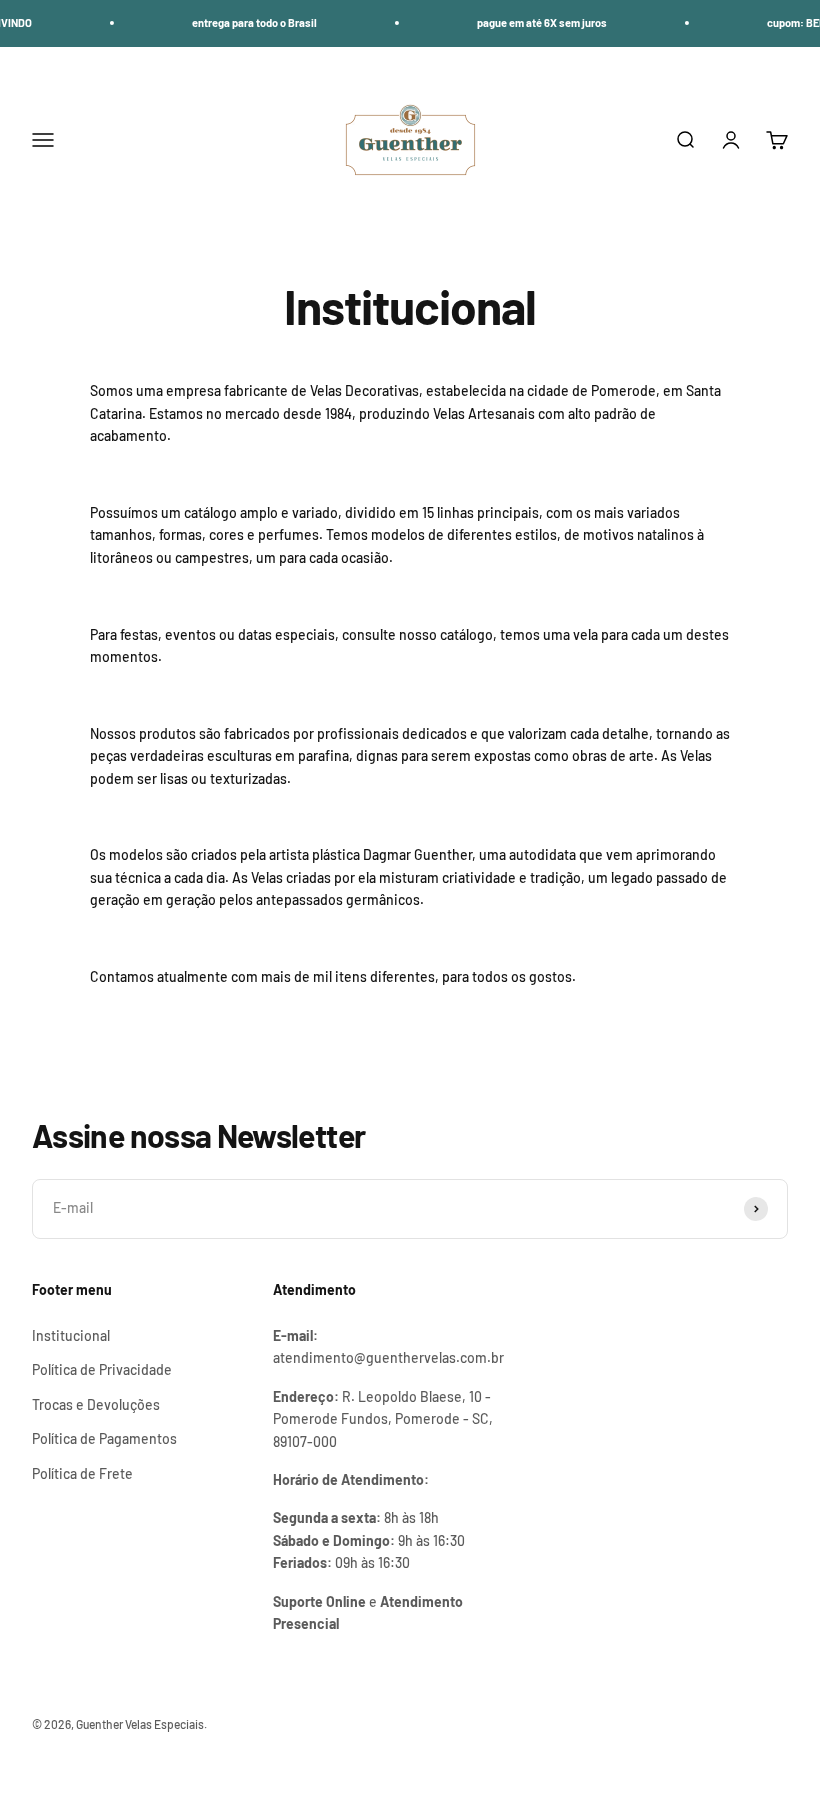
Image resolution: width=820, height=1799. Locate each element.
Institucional (71, 1335)
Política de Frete (82, 1473)
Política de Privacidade (102, 1369)
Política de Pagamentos (104, 1438)
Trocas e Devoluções (96, 1404)
